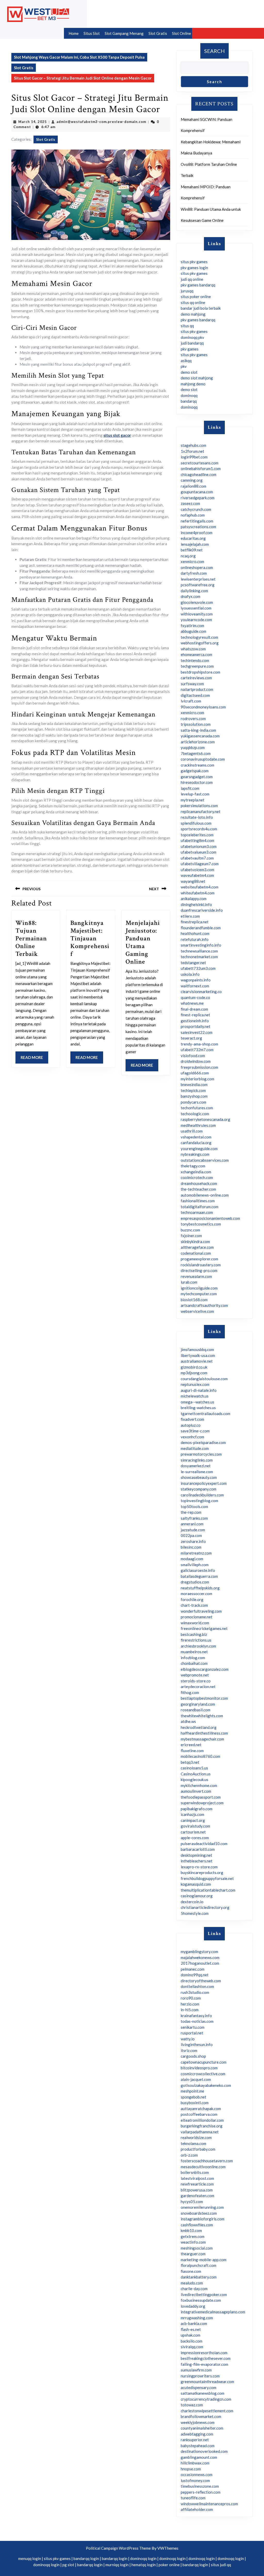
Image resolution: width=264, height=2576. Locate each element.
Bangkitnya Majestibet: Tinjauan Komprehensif (90, 938)
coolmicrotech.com (197, 1177)
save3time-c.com (195, 1431)
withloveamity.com (197, 614)
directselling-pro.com (199, 1270)
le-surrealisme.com (197, 1472)
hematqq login (144, 2565)
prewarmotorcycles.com (201, 1454)
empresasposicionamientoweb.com (210, 1218)
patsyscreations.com (198, 527)
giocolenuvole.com (197, 602)
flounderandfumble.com (201, 928)
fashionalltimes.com (198, 1201)
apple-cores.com (195, 1838)
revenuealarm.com (196, 1276)
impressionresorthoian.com (204, 2353)
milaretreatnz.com (196, 1553)
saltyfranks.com (194, 1518)
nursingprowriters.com (200, 2376)
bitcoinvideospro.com (199, 2068)
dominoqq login (143, 2558)
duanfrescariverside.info (202, 910)
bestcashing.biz (194, 1634)
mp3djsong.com (194, 1373)
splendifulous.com (196, 823)
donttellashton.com (197, 1986)
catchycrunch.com (196, 509)
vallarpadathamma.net (200, 2132)
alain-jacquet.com (196, 2079)
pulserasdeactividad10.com (204, 1844)
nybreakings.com (195, 1154)
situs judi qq (221, 2565)
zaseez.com (190, 503)
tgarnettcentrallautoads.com (205, 1414)
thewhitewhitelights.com (202, 1716)
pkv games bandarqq (198, 285)
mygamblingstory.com (199, 1951)
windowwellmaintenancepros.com (209, 2504)
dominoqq (189, 395)
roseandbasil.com (196, 1710)
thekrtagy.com (193, 1166)
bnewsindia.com (194, 1084)
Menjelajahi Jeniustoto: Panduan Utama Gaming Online (143, 942)
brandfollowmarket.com (201, 2416)
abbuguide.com (193, 631)
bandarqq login (86, 2558)
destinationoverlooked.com (204, 2451)
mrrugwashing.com (197, 2318)
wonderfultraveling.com (201, 1611)
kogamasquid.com (196, 1884)
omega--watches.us (197, 1402)
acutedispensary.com (199, 2387)
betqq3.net (190, 1762)
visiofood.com (193, 1056)
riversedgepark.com (198, 498)
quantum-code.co (195, 997)
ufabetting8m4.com (197, 840)
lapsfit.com (190, 788)
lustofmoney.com (195, 2480)
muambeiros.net (194, 1652)
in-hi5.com (190, 2010)
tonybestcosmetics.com (201, 1224)
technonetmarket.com (199, 957)
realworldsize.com (196, 2137)
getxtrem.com (193, 2236)
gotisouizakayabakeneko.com (206, 2085)
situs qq (187, 326)
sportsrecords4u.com (199, 829)
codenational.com (196, 1253)
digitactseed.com (195, 695)
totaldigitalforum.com (200, 1207)
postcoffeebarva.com (199, 2114)
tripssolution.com (196, 724)
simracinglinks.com (197, 1460)
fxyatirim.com (192, 626)
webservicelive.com (197, 1311)
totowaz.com (192, 2405)
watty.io (188, 2039)
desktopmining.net (196, 1855)
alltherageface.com (197, 1247)
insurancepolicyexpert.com (204, 1483)
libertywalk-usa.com (198, 1355)
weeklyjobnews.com (198, 2422)
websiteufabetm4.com (200, 887)
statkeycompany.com (199, 1489)
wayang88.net (193, 881)
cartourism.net (193, 1832)
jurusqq (187, 291)
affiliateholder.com (197, 2509)
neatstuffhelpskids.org (200, 1588)
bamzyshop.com (194, 1096)
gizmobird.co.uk (194, 1367)
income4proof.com (197, 533)
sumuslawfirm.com (196, 2370)
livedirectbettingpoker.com (204, 2294)
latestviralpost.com (197, 2178)
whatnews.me (192, 1003)
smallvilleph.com (195, 1565)
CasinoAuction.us (196, 1774)
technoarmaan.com (197, 1212)
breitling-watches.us (198, 1408)
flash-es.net (191, 2329)
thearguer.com (193, 2254)
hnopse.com (191, 2469)
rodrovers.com (193, 719)
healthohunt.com (195, 933)
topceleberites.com (197, 835)
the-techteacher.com (198, 1189)
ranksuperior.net (195, 2440)
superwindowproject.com (202, 1803)
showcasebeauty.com (199, 1477)
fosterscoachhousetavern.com (207, 2161)
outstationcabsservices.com (205, 1160)
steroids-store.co (196, 1681)
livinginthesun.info (197, 2044)
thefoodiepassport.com (201, 1797)
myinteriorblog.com (197, 1079)
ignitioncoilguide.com (199, 1288)
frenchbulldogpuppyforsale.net (207, 1878)
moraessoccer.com (196, 1594)
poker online (169, 2565)
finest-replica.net (195, 1015)
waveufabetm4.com (197, 875)
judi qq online (192, 279)
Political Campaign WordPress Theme (118, 2548)
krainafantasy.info (196, 2016)
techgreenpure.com (197, 666)
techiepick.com (193, 1090)
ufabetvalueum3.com (199, 852)
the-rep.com (191, 1512)
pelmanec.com (193, 1969)
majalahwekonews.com (200, 1957)
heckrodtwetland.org (199, 1727)
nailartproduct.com (197, 689)
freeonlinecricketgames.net (204, 1628)
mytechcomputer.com (199, 1294)
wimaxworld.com (195, 1623)
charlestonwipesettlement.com (207, 2411)
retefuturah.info (195, 939)
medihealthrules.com (198, 1125)
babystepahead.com (198, 2446)
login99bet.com (194, 457)
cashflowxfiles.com (197, 2225)
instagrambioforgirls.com (203, 2219)
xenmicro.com (192, 561)
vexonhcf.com (192, 1437)
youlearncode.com (196, 620)
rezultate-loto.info (197, 817)
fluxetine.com (192, 1751)
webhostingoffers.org (200, 643)
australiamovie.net (197, 1361)
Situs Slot (92, 33)
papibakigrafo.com (197, 1809)
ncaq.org (188, 556)
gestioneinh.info (195, 1021)
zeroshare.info (193, 1541)
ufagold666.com (195, 1073)
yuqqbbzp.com (193, 747)
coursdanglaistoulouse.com (204, 1379)
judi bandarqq (192, 343)
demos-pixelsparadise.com (203, 1442)
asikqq (186, 361)
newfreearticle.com (197, 2184)
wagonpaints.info (196, 980)
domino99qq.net (195, 1975)
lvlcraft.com (191, 701)
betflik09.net (192, 550)
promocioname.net (197, 1617)
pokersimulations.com (199, 806)
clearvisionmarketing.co (201, 992)
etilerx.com (190, 916)
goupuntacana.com (197, 492)
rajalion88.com (193, 486)
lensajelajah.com (195, 544)
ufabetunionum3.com (199, 846)
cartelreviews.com (196, 678)
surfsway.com (192, 684)
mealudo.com (192, 2283)
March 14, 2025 (33, 122)
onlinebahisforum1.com (201, 469)
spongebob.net (193, 2097)
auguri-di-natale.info (199, 1390)
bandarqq (189, 401)
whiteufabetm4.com (198, 893)
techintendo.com (195, 660)
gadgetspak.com (195, 771)
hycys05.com (192, 2202)
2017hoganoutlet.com (200, 1963)
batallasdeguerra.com (199, 1576)
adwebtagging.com (197, 2434)
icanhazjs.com (192, 1814)
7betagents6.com (196, 753)
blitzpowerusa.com (197, 2190)
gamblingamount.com (199, 2457)
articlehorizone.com (198, 742)
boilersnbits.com (195, 2172)
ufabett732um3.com (198, 968)
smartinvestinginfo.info (201, 945)
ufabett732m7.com (197, 1050)
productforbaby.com (198, 2149)
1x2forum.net (192, 451)
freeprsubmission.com (199, 1067)
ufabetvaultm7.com (197, 858)
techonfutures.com (197, 1108)
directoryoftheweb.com (201, 1981)
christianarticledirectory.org (205, 1907)
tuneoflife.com (193, 2498)
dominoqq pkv (192, 337)
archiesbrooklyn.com (198, 1646)
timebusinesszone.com (200, 2486)
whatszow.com (193, 649)
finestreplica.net (195, 922)
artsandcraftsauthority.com (204, 1305)
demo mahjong (193, 314)
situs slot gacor (117, 435)
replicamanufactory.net (201, 811)
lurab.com (189, 1282)
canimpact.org (193, 1820)
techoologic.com (195, 1114)
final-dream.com (194, 1009)
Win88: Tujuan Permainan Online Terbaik (31, 938)
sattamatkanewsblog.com (203, 2393)
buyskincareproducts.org (202, 1872)
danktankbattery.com (199, 2277)
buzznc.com (190, 1230)
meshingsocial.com (197, 2248)
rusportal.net (192, 2033)
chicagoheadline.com (199, 474)
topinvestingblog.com (199, 1501)
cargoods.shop (193, 2056)
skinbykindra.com (195, 1242)
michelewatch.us (195, 1396)
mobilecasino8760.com (200, 1756)
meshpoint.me (192, 2091)
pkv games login (194, 268)
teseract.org (191, 1038)
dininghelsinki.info (196, 904)
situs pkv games (194, 262)
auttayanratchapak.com (201, 2109)
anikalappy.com (194, 899)
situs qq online (193, 302)
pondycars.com (193, 1102)
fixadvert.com (192, 1419)
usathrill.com (192, 1131)
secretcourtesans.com (200, 463)
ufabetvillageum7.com (200, 864)
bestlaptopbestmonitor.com (204, 1698)
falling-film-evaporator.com (204, 2364)
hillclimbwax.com (195, 2463)
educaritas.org (193, 538)
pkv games (190, 349)
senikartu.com (193, 2027)
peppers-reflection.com (201, 2492)
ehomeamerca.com (196, 654)
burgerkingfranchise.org (202, 2126)
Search (214, 51)
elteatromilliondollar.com (202, 2120)
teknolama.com (193, 2143)
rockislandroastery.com (201, 1265)
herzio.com (190, 2004)
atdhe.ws (188, 1721)
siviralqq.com (192, 2347)
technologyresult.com (199, 637)
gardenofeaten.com (197, 2196)
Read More (34, 1059)
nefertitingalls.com (197, 521)
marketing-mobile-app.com (204, 2260)
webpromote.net (195, 1675)
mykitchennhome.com (199, 1785)
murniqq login (117, 2565)
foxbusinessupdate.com (201, 2300)
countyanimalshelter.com (202, 2428)
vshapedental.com (196, 1137)
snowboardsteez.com (199, 2213)
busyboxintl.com (195, 2103)
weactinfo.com (193, 2242)
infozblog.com (193, 1658)
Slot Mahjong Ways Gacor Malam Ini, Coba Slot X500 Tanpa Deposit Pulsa (79, 57)
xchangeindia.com (196, 1172)
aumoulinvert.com (196, 1791)
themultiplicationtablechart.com (208, 1890)
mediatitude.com (195, 1448)
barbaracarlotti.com (198, 1849)
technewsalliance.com (199, 951)
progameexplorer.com (199, 1259)
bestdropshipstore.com (200, 672)
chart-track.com (194, 1605)
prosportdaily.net (196, 1026)
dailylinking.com (194, 591)
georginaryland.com (198, 1704)
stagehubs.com (193, 445)
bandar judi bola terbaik (201, 308)
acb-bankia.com (194, 2323)
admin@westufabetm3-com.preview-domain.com (101, 122)
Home (74, 33)
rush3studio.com (195, 1992)
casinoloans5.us (194, 1768)
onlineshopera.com (197, 567)
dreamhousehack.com (199, 1183)
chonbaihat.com (194, 1663)
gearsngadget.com (197, 777)
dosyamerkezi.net (196, 1466)
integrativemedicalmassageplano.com (213, 2312)
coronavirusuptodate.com (203, 759)
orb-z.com (189, 2155)
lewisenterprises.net (198, 579)
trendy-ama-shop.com (199, 1044)
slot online (181, 33)
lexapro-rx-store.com (199, 1867)
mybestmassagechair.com (202, 1739)
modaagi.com (192, 1559)
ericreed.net (191, 1745)
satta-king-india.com (198, 730)
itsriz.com (189, 2050)
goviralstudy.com (195, 1826)
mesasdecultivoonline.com (203, 2167)
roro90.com (191, 1998)
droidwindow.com (196, 1061)
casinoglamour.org (197, 1896)
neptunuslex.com (195, 1384)
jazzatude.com (193, 1530)
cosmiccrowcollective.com (203, 2074)
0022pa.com (191, 1535)
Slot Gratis (158, 33)
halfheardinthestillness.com (204, 1733)
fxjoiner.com (191, 1236)
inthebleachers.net (197, 1861)
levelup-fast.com (195, 794)
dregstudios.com (195, 1582)
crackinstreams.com (197, 765)
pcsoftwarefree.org (198, 585)
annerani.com (192, 1524)
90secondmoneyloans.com (203, 707)
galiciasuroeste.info (198, 1570)
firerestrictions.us (196, 1640)
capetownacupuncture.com (204, 2062)
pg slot (68, 2565)
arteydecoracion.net (198, 1687)
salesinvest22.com (197, 1032)
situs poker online (196, 296)
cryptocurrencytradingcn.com (206, 2399)
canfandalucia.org (196, 1143)
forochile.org (192, 1599)
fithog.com (190, 1692)
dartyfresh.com (194, 573)
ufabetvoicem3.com (197, 870)
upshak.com (191, 2335)
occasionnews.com (197, 2474)
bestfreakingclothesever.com (206, 2358)
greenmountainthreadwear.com (207, 2382)
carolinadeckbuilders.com (202, 1495)
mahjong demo (193, 384)
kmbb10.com (191, 2230)
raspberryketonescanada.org (205, 1119)
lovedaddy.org (193, 2306)
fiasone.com (191, 2271)
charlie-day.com (194, 2289)
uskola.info (190, 974)
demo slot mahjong (197, 378)
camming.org (192, 480)
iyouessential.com (196, 608)
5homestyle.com (195, 1913)
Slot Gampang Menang (124, 33)
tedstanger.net (193, 963)
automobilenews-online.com (205, 1195)
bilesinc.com (191, 1547)
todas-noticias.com (197, 2021)
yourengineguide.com (199, 1149)
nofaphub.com (193, 515)
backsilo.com (192, 2341)
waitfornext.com (195, 986)
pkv (184, 366)
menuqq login (30, 2558)
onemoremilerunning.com (202, 2207)
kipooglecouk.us (195, 1779)
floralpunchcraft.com (199, 2265)
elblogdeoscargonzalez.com (205, 1669)
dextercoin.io (192, 1902)
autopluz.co (191, 1425)
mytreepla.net (193, 800)
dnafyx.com (191, 596)
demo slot (189, 372)
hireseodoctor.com (197, 782)
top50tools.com (194, 1506)
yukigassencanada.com (200, 736)
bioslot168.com (194, 1300)
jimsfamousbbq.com (197, 1349)
